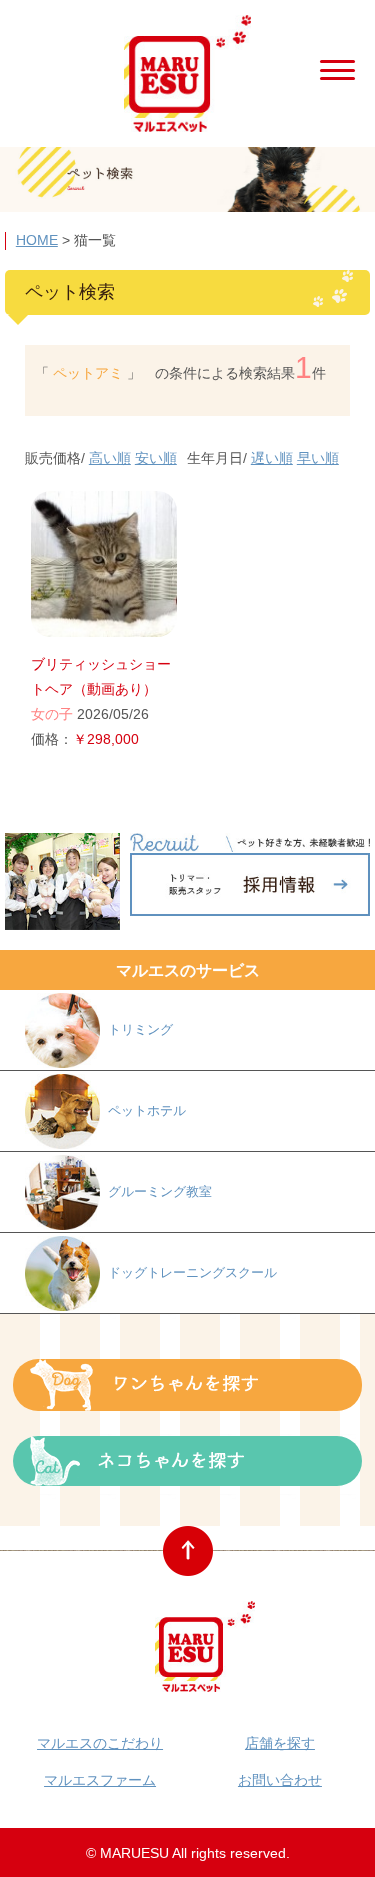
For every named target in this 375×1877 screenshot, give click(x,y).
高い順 (110, 458)
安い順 (156, 458)
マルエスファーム (100, 1780)
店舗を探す (280, 1743)
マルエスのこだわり (100, 1743)
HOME (37, 240)
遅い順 (272, 458)
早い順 (318, 458)
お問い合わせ (280, 1780)
